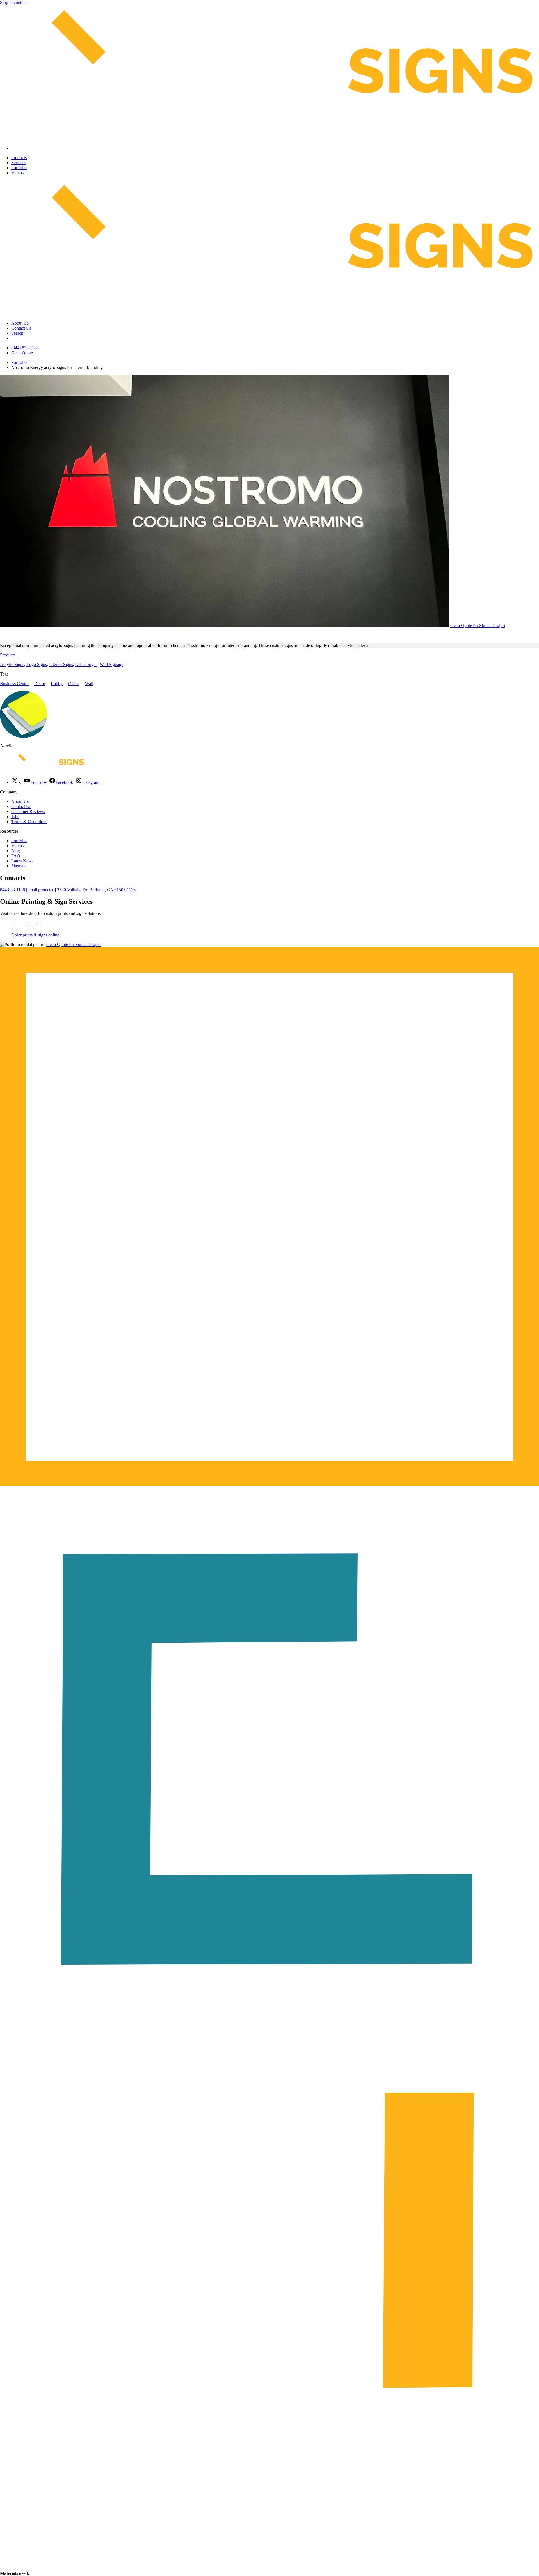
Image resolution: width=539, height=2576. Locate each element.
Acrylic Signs (12, 664)
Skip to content (13, 2)
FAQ (16, 856)
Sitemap (18, 866)
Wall (89, 684)
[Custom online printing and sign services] (26, 930)
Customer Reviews (28, 811)
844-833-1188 (12, 890)
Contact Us (21, 328)
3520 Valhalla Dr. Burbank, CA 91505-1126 (96, 890)
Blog (16, 851)
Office (74, 684)
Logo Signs (37, 664)
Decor (40, 684)
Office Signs (86, 664)
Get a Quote (22, 353)
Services (19, 163)
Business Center (14, 684)
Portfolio (19, 168)
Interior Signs (61, 664)
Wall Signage (111, 664)
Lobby (57, 684)
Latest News (22, 861)
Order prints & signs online (35, 935)
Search (17, 333)
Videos (17, 173)
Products (19, 158)
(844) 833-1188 (25, 348)
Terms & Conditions (29, 822)
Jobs (15, 817)
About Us (20, 323)
